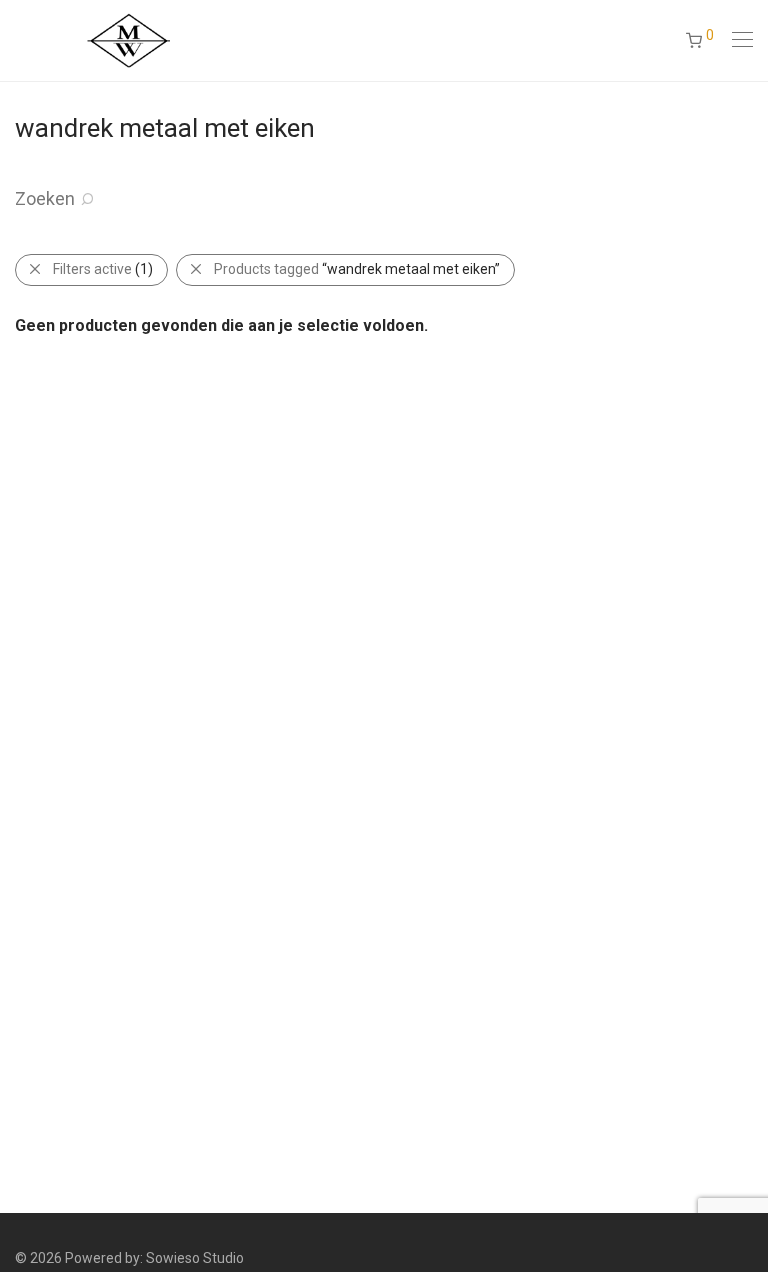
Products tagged (357, 269)
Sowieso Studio (195, 1258)
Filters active (103, 269)
